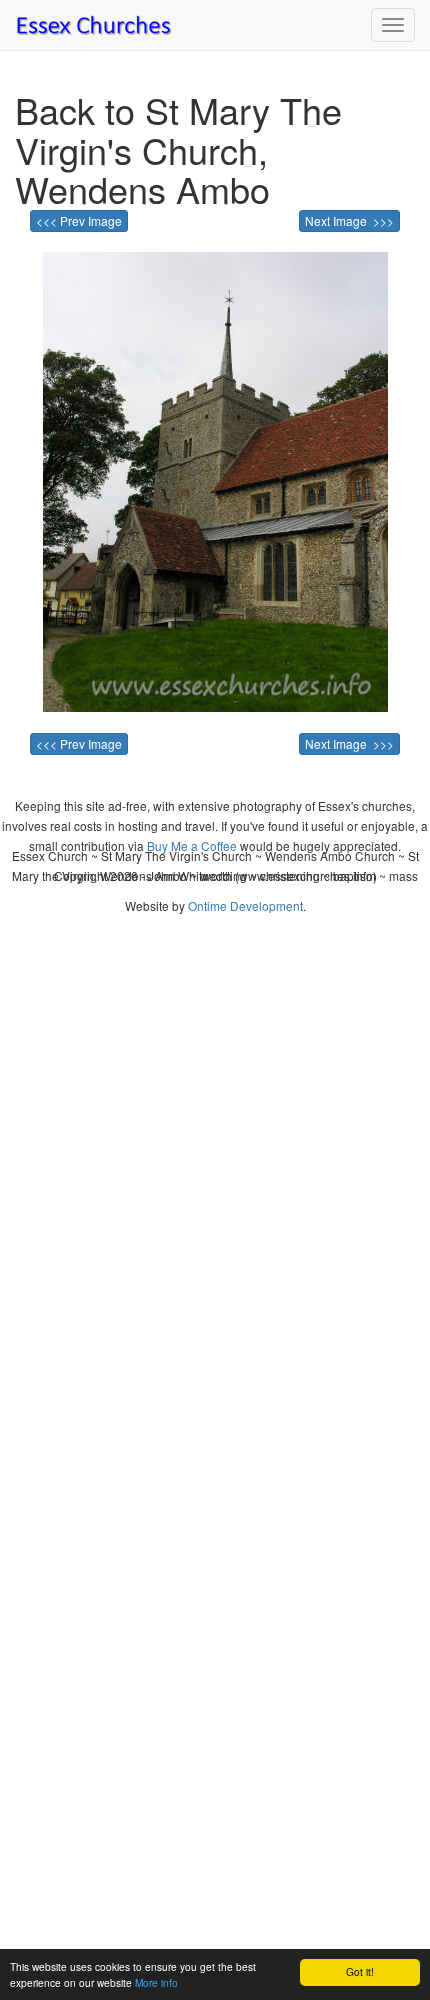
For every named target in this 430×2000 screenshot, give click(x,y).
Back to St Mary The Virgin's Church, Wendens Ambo (178, 149)
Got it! (360, 1971)
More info (156, 1982)
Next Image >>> (349, 220)
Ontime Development (245, 905)
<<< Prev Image (79, 220)
